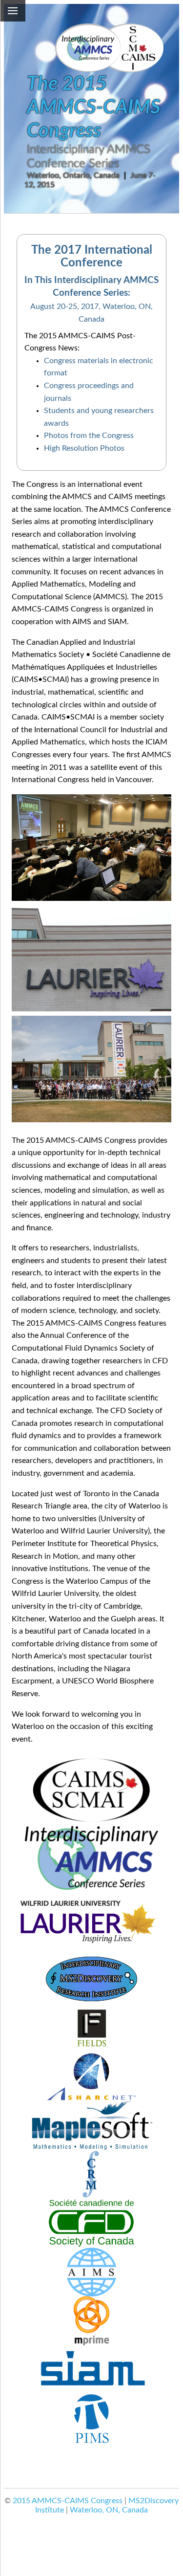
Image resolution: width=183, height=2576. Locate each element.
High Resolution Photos (84, 448)
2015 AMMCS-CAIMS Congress (68, 2501)
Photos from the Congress (89, 436)
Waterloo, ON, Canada (109, 2510)
